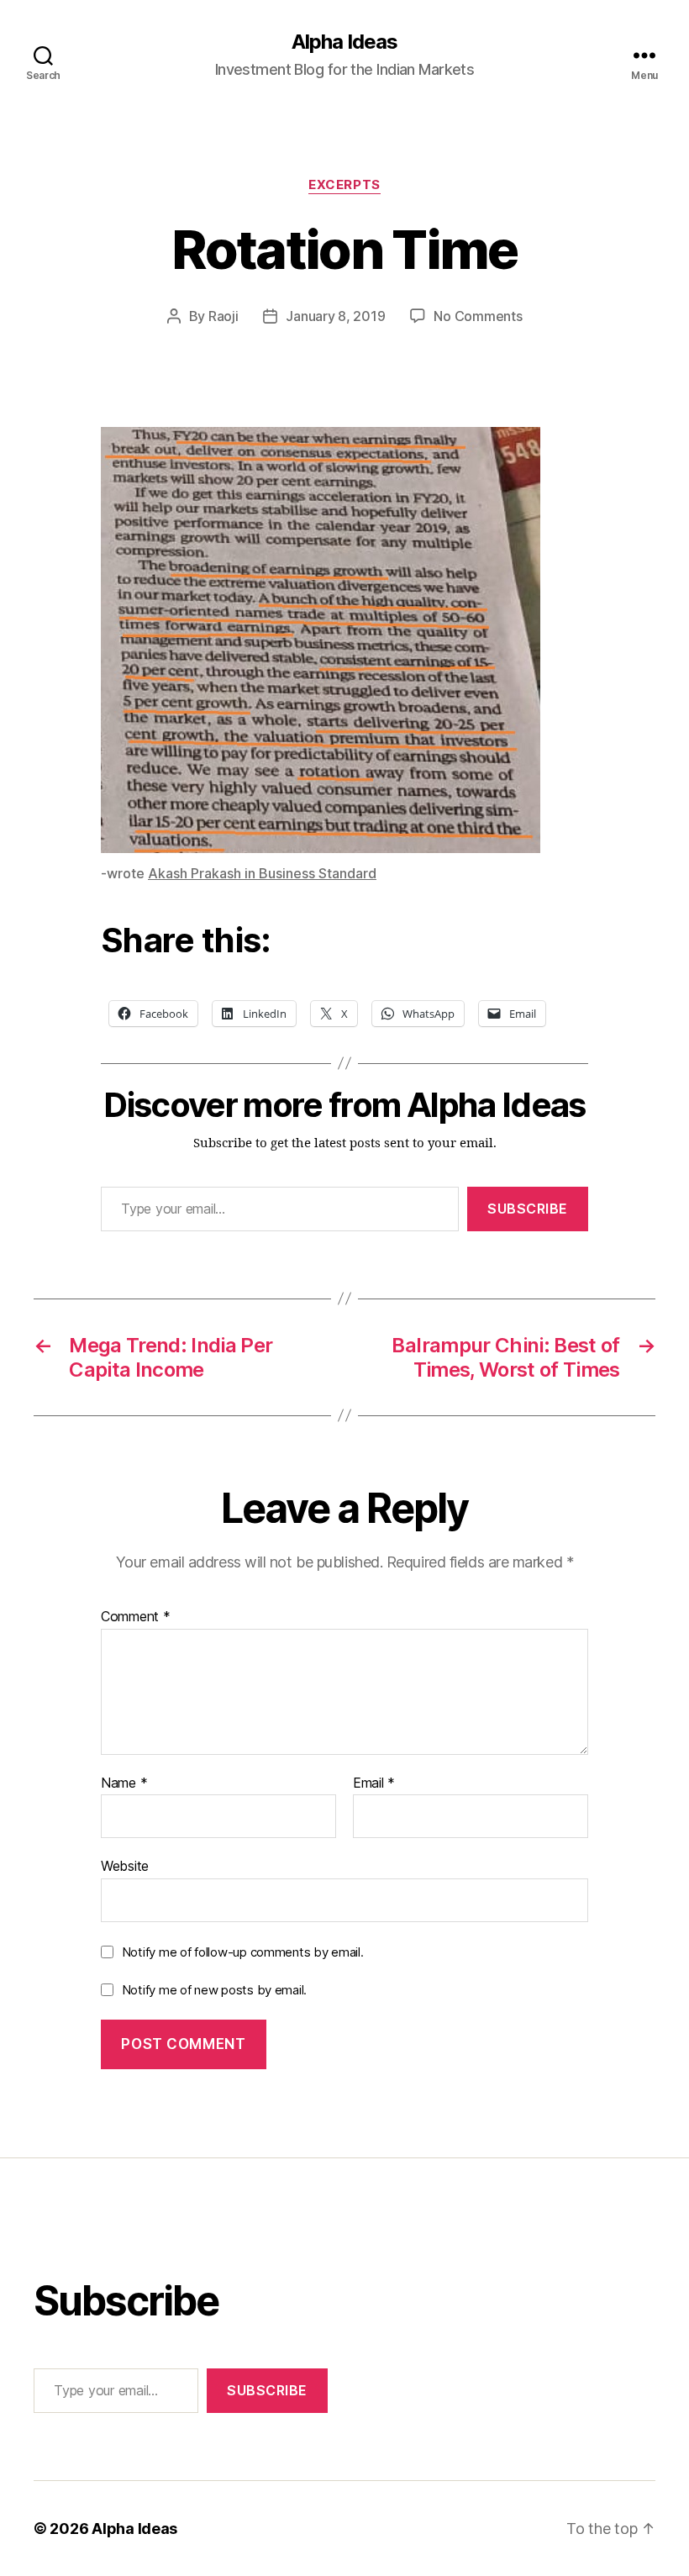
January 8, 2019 (335, 316)
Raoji (224, 316)
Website (125, 1866)
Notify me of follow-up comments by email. (243, 1952)
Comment (136, 1617)
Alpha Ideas (344, 42)
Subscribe (528, 1209)
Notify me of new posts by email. (214, 1990)
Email (374, 1783)
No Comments (478, 316)
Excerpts (344, 185)
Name (124, 1783)
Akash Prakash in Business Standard (262, 873)
